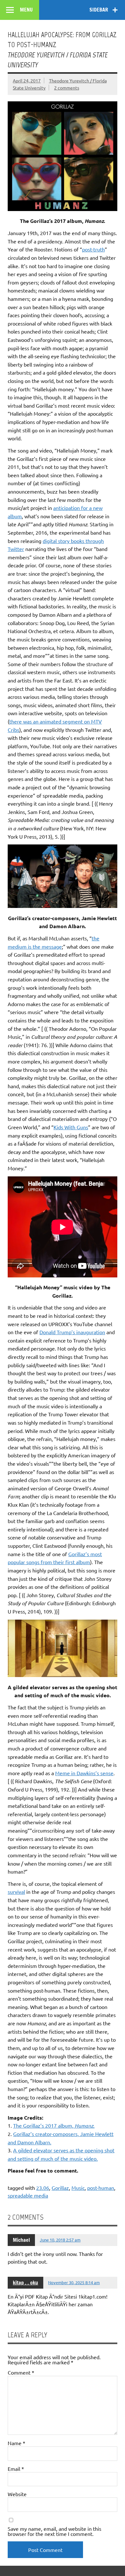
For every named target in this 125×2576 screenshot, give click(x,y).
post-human (101, 2188)
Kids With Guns (71, 1127)
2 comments (67, 88)
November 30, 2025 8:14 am (74, 2282)
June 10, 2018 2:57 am (60, 2240)
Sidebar (99, 10)
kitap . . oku (25, 2283)
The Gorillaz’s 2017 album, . (54, 2125)
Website (17, 2494)
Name (17, 2443)
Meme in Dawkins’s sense (84, 1773)
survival (16, 1892)
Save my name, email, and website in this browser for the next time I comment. (54, 2531)
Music (78, 2188)
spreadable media (28, 2195)
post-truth (93, 249)
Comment (21, 2372)
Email (16, 2469)
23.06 (43, 2188)
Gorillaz (60, 2188)
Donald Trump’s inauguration (72, 1332)
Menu (26, 10)
